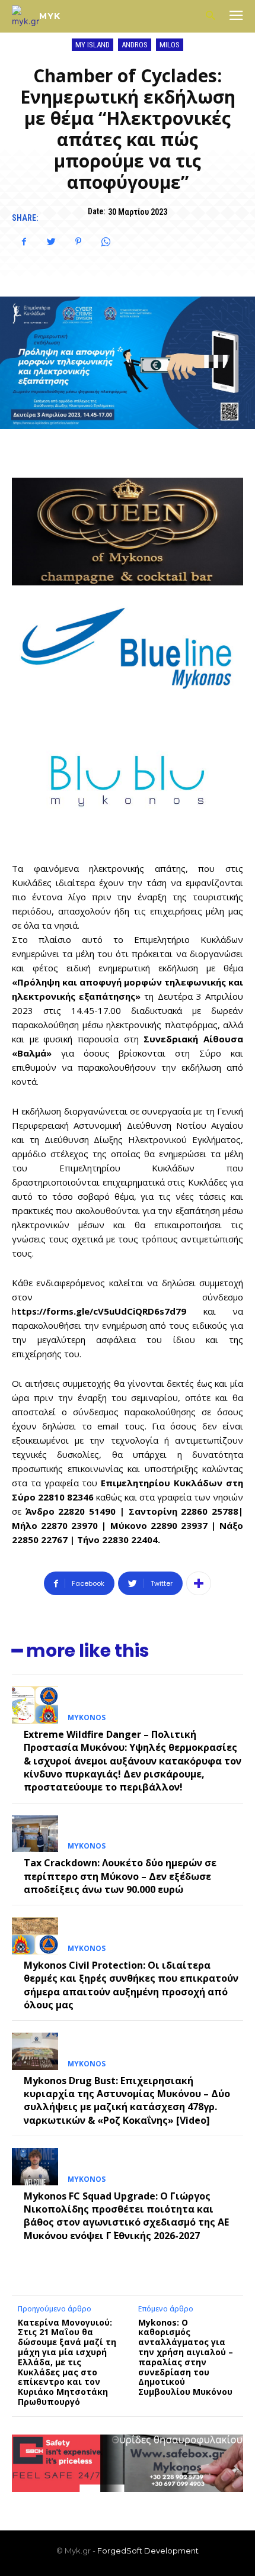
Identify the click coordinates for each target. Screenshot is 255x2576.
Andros (135, 45)
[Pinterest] (78, 241)
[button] (210, 16)
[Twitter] (51, 241)
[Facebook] (24, 241)
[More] (199, 1583)
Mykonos (87, 1718)
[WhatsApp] (106, 241)
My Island (93, 45)
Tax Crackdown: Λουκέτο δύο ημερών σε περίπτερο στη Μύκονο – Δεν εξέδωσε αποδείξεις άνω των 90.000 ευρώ (120, 1876)
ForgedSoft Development (148, 2551)
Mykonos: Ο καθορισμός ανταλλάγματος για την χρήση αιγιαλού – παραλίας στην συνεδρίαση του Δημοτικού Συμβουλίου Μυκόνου (188, 2357)
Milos (170, 45)
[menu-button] (236, 17)
